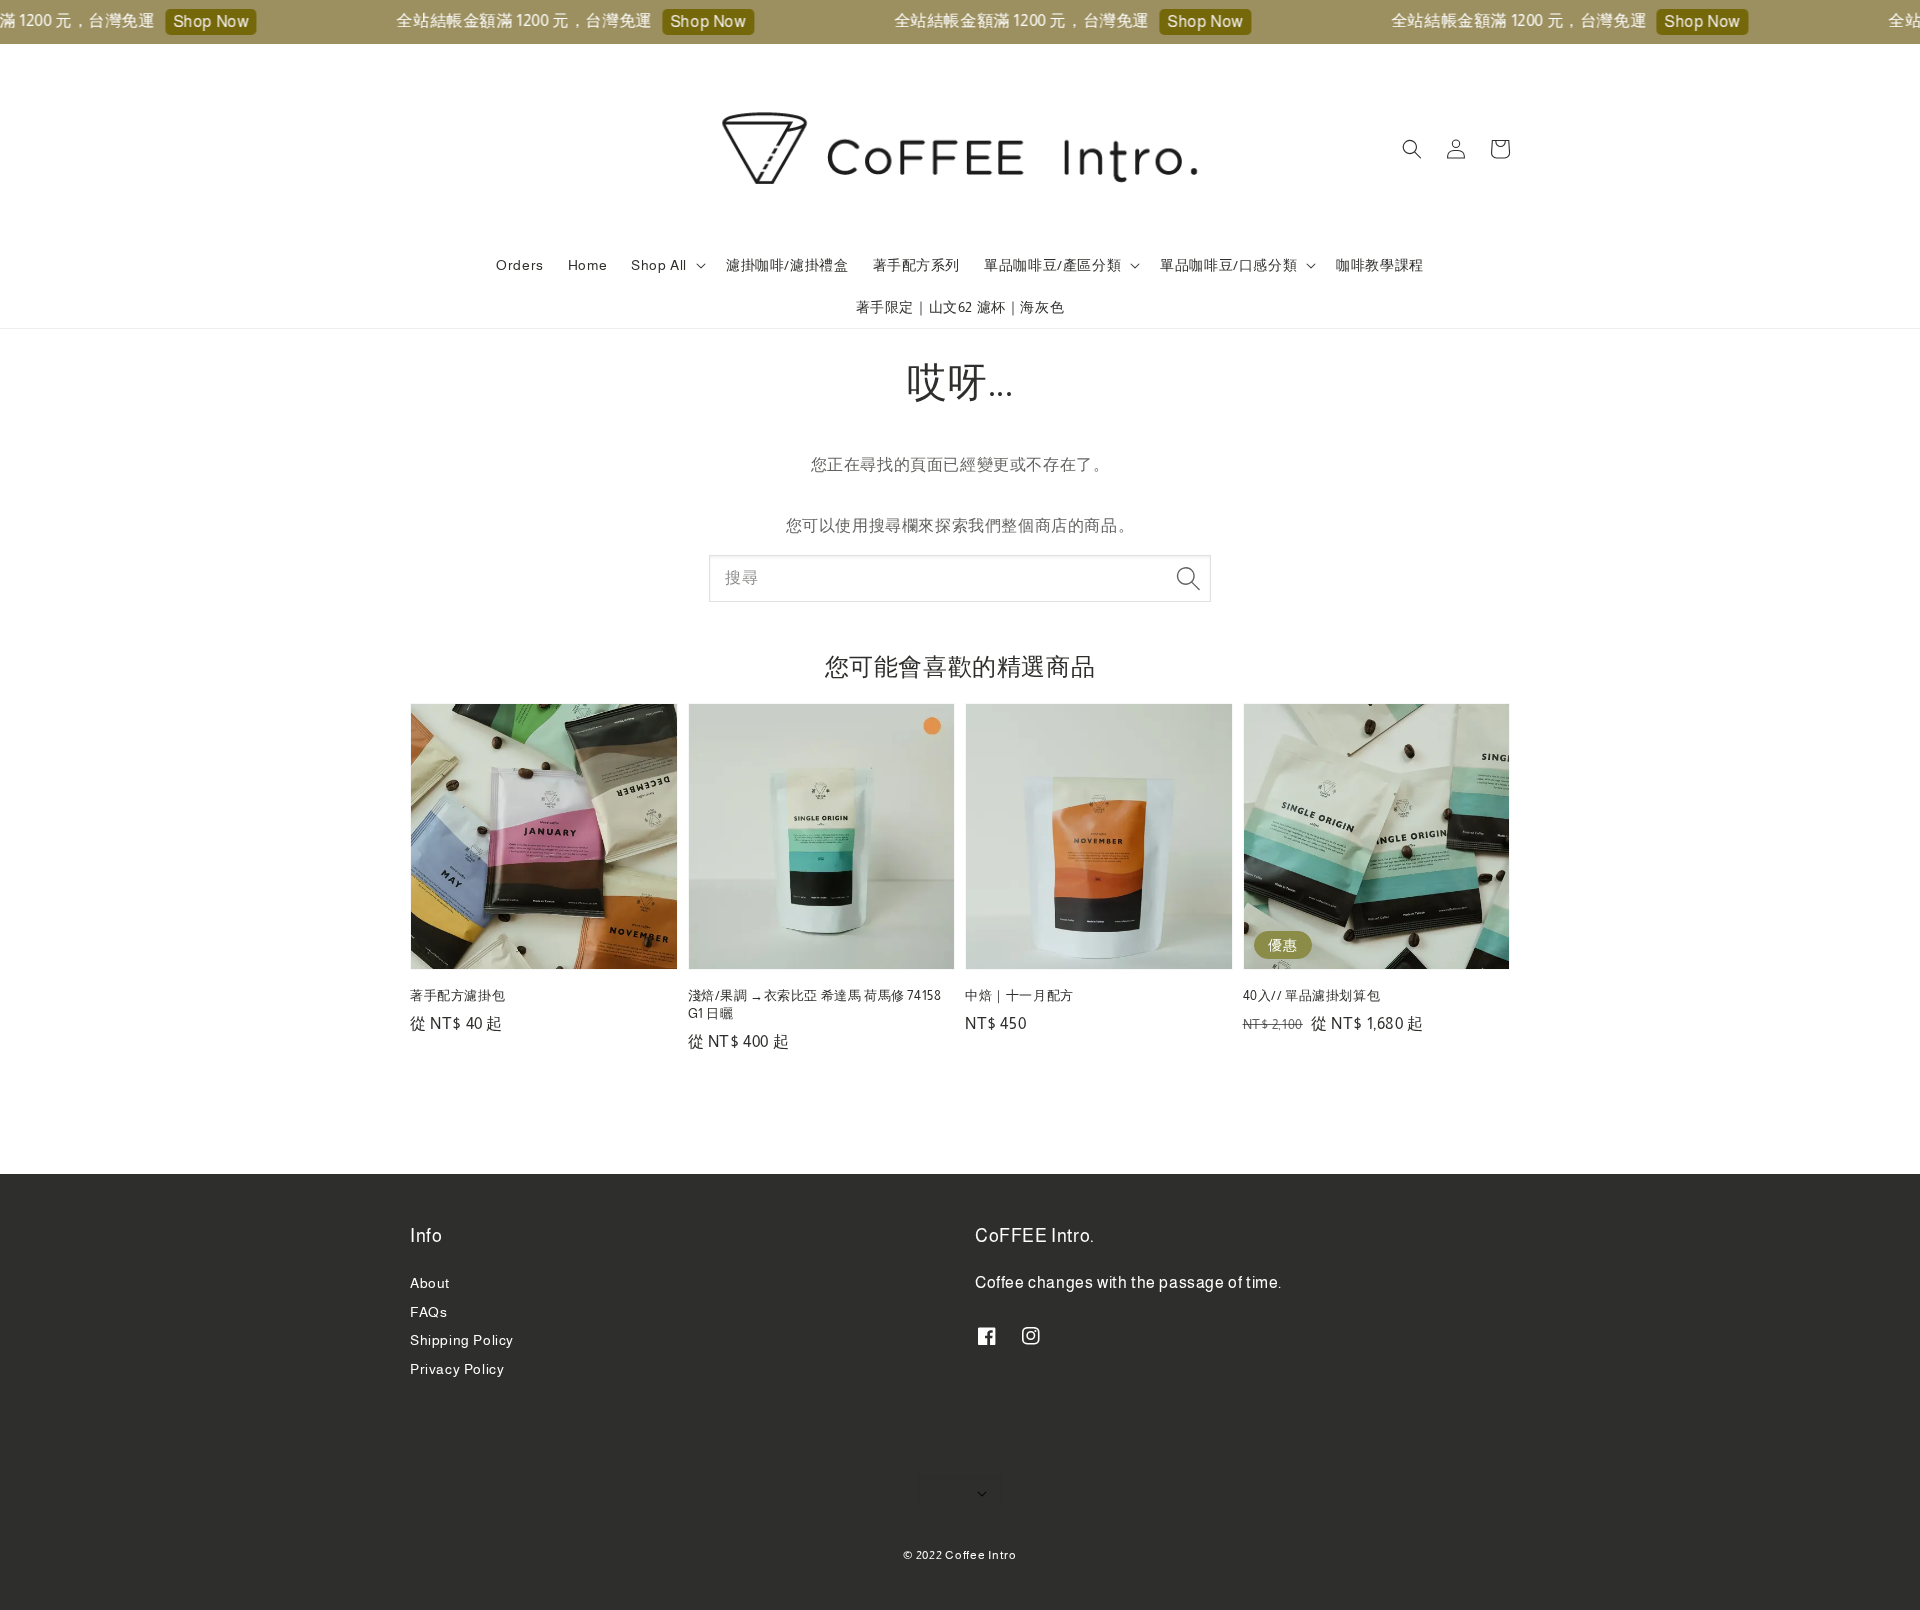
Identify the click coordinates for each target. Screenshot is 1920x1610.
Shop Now (184, 21)
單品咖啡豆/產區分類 (1052, 265)
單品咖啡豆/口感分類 (1228, 265)
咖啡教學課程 (1380, 265)
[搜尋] (1188, 578)
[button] (1412, 149)
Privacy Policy (457, 1369)
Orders (520, 265)
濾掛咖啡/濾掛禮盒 (787, 265)
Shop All (659, 265)
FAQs (428, 1312)
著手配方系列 (917, 265)
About (430, 1283)
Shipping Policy (462, 1340)
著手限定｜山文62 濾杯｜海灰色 (960, 307)
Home (587, 265)
